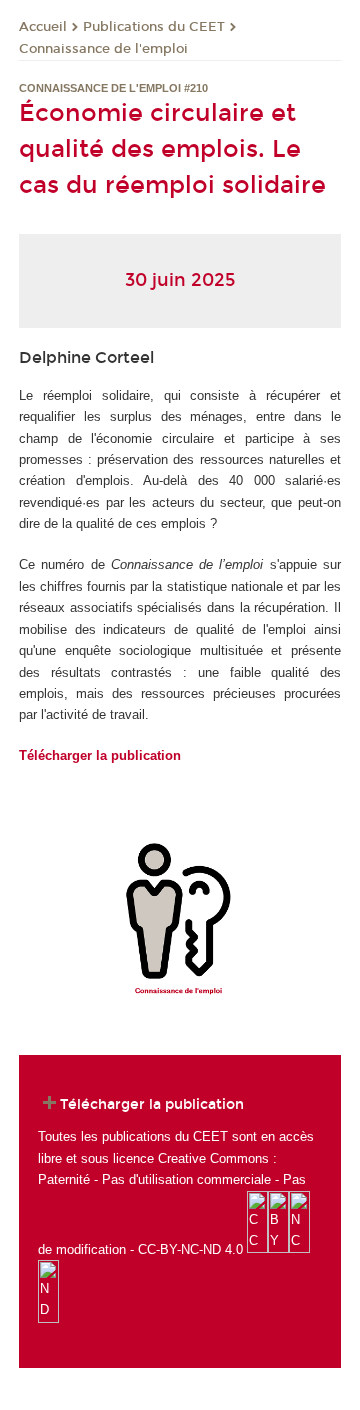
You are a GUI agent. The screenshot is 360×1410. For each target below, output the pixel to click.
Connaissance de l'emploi (103, 49)
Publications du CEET (154, 27)
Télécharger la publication (100, 755)
